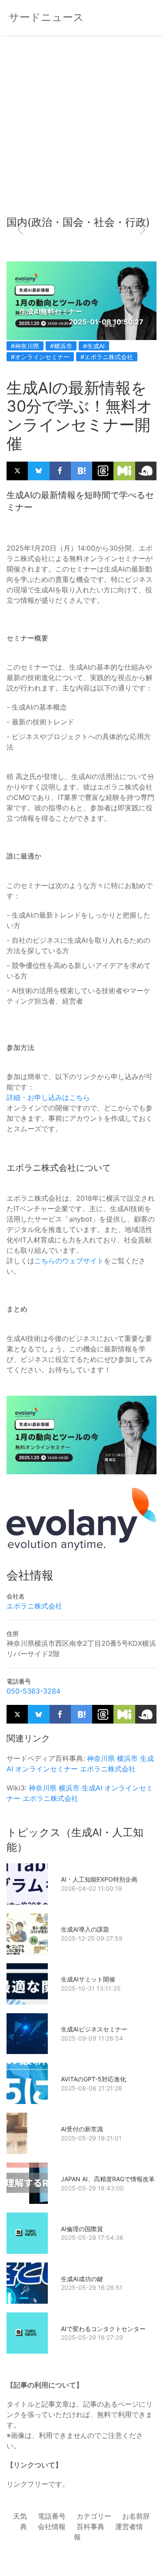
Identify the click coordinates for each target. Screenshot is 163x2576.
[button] (20, 230)
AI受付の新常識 (82, 2129)
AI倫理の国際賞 (82, 2229)
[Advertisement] (81, 129)
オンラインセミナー (47, 1769)
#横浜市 (61, 346)
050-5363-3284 (33, 1691)
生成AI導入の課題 (85, 1929)
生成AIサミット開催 (88, 1979)
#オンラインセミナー (40, 357)
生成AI (92, 1788)
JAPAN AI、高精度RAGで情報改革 (108, 2179)
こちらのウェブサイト (69, 1261)
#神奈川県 (25, 346)
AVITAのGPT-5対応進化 (93, 2079)
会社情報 (52, 2526)
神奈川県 (101, 1758)
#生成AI (94, 346)
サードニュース (46, 17)
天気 (20, 2516)
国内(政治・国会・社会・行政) (78, 222)
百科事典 (90, 2526)
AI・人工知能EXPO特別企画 (99, 1879)
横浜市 (127, 1758)
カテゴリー (94, 2516)
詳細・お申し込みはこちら (48, 1097)
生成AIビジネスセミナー (94, 2029)
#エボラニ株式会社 (107, 357)
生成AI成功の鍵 (82, 2279)
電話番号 (52, 2516)
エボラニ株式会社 (34, 1606)
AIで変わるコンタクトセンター (103, 2329)
